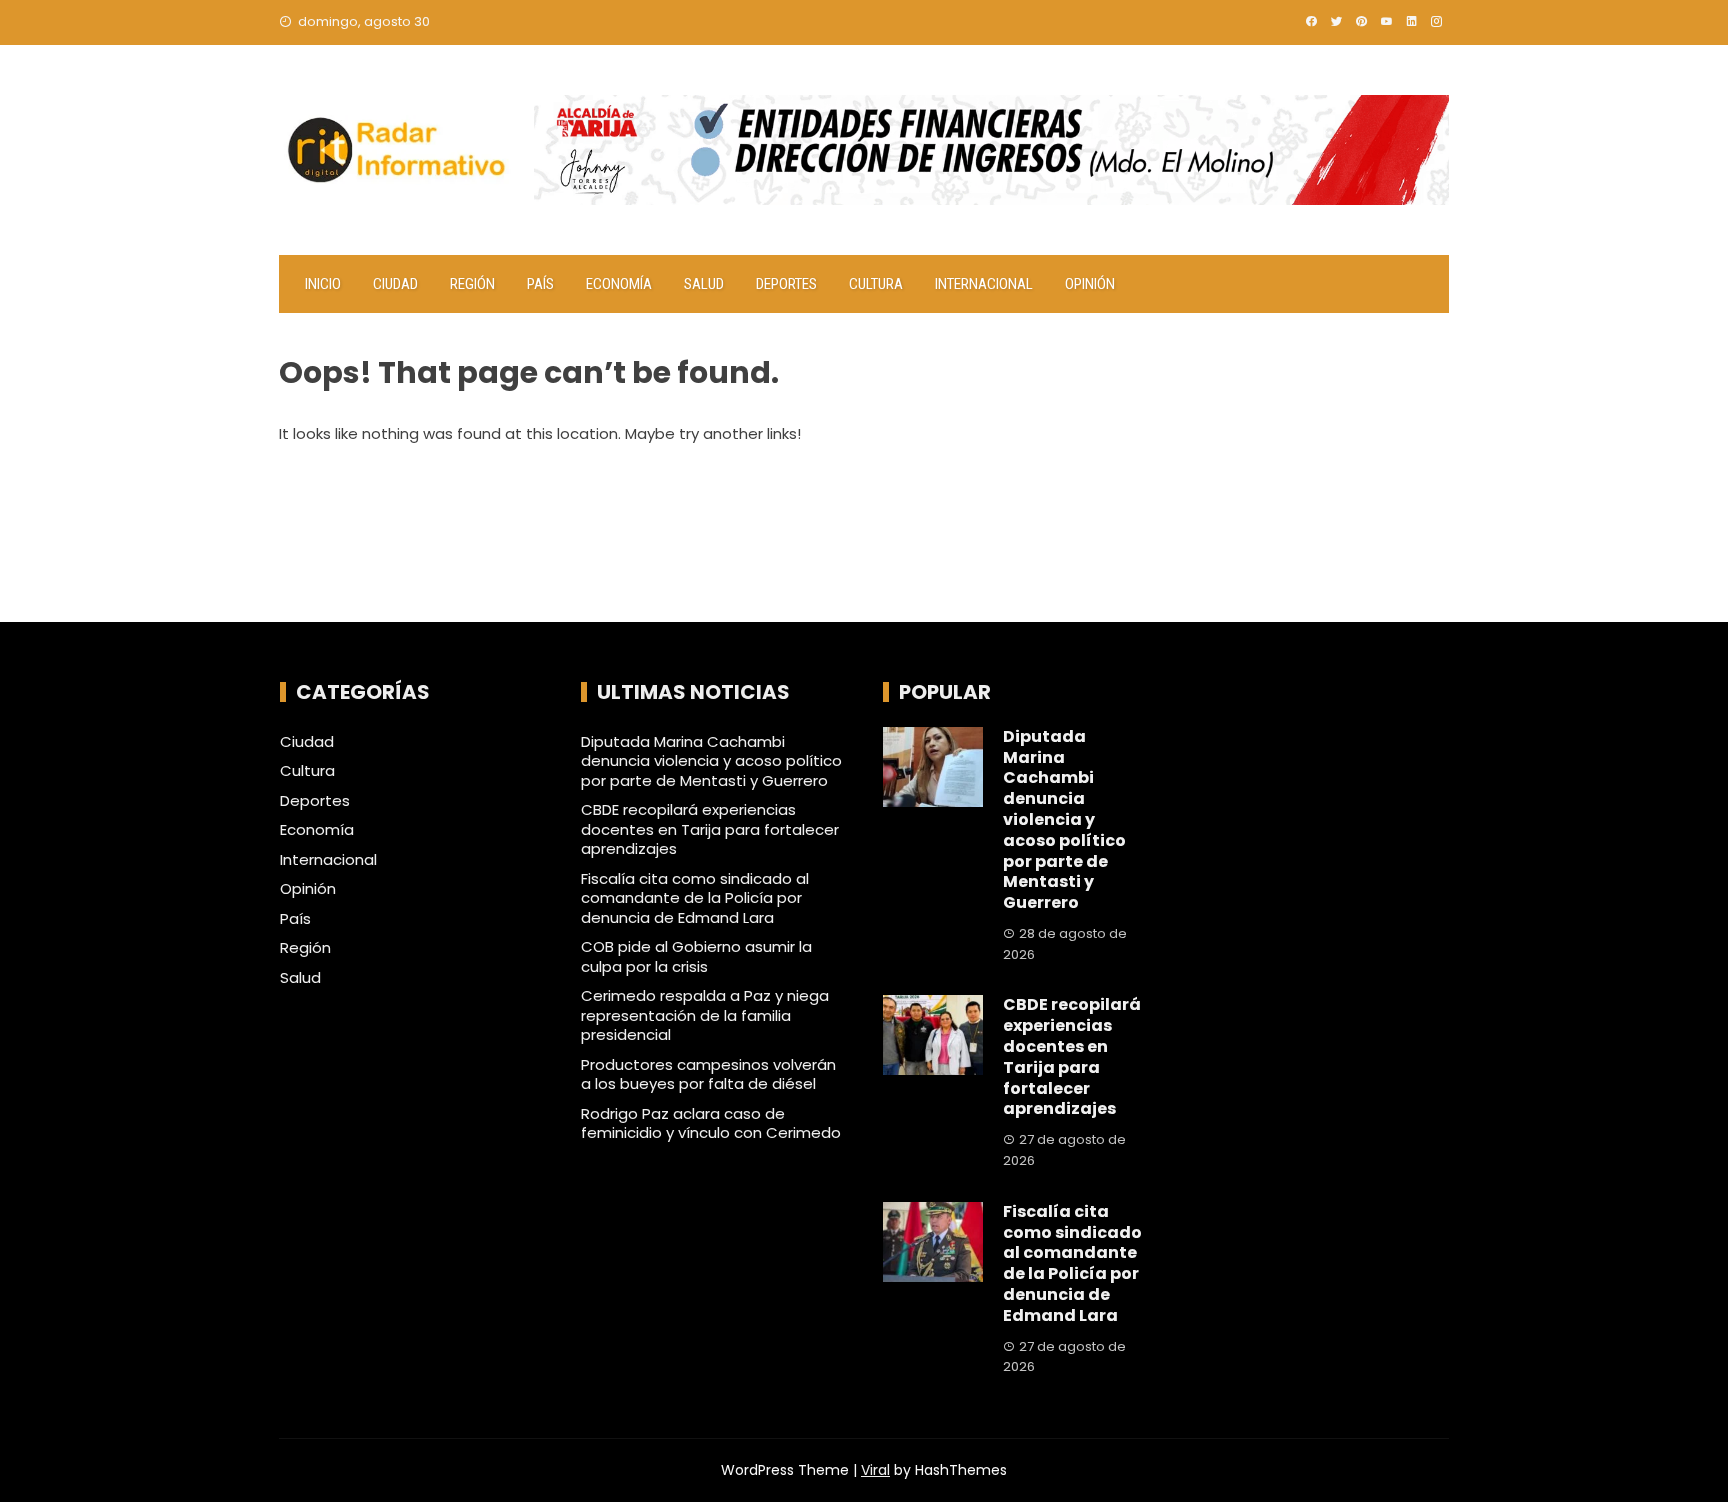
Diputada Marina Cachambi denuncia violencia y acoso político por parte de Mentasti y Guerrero (711, 761)
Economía (619, 284)
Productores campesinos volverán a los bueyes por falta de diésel (708, 1074)
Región (472, 284)
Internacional (984, 284)
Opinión (1090, 284)
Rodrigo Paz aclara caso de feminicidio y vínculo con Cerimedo (711, 1123)
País (540, 284)
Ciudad (395, 284)
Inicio (323, 284)
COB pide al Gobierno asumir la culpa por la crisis (696, 956)
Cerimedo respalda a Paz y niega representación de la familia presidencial (705, 1015)
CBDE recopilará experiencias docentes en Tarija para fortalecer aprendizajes (710, 829)
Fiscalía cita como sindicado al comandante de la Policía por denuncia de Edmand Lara (695, 898)
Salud (704, 284)
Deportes (786, 284)
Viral (875, 1470)
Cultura (876, 284)
